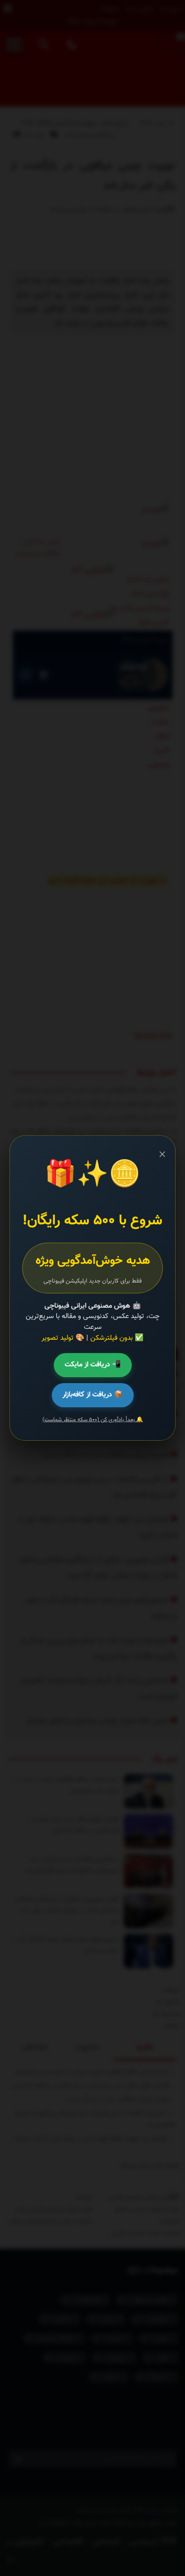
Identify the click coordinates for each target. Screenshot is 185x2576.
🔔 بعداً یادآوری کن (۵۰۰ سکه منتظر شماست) (93, 1420)
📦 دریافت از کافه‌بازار (93, 1395)
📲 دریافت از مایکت (93, 1365)
